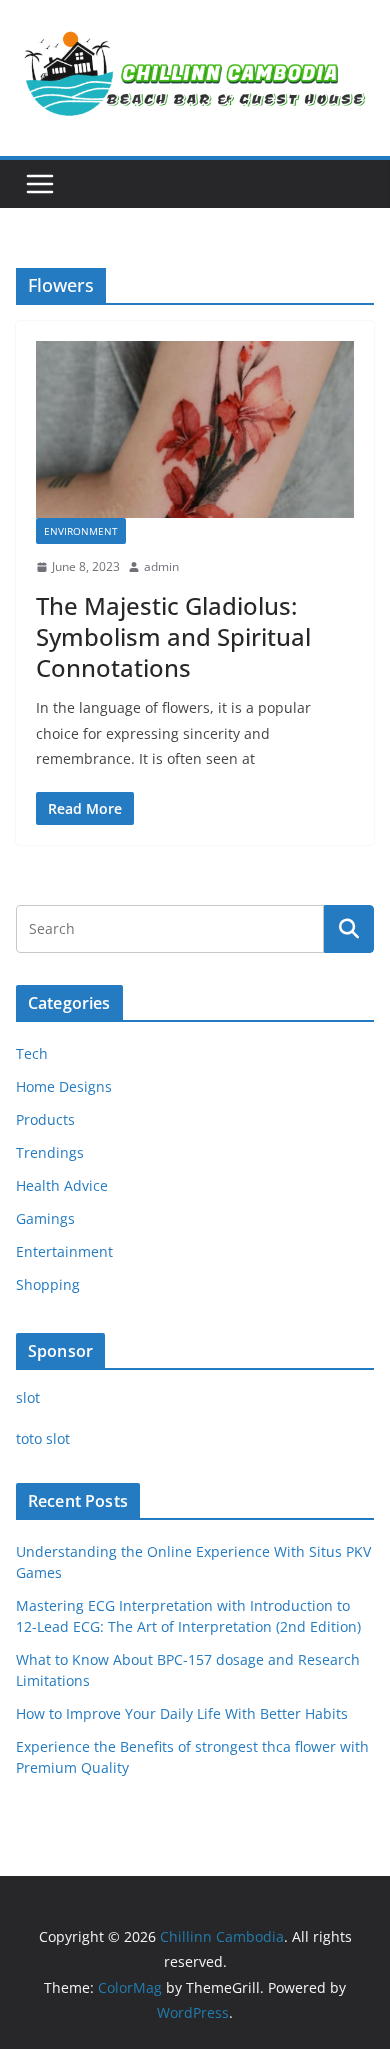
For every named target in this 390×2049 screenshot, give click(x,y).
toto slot (43, 1438)
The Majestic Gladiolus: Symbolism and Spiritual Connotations (173, 636)
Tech (32, 1053)
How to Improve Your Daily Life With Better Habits (182, 1713)
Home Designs (64, 1086)
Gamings (45, 1218)
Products (45, 1119)
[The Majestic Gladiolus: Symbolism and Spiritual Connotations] (195, 429)
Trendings (50, 1152)
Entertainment (64, 1251)
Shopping (48, 1284)
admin (161, 566)
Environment (81, 531)
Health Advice (62, 1185)
